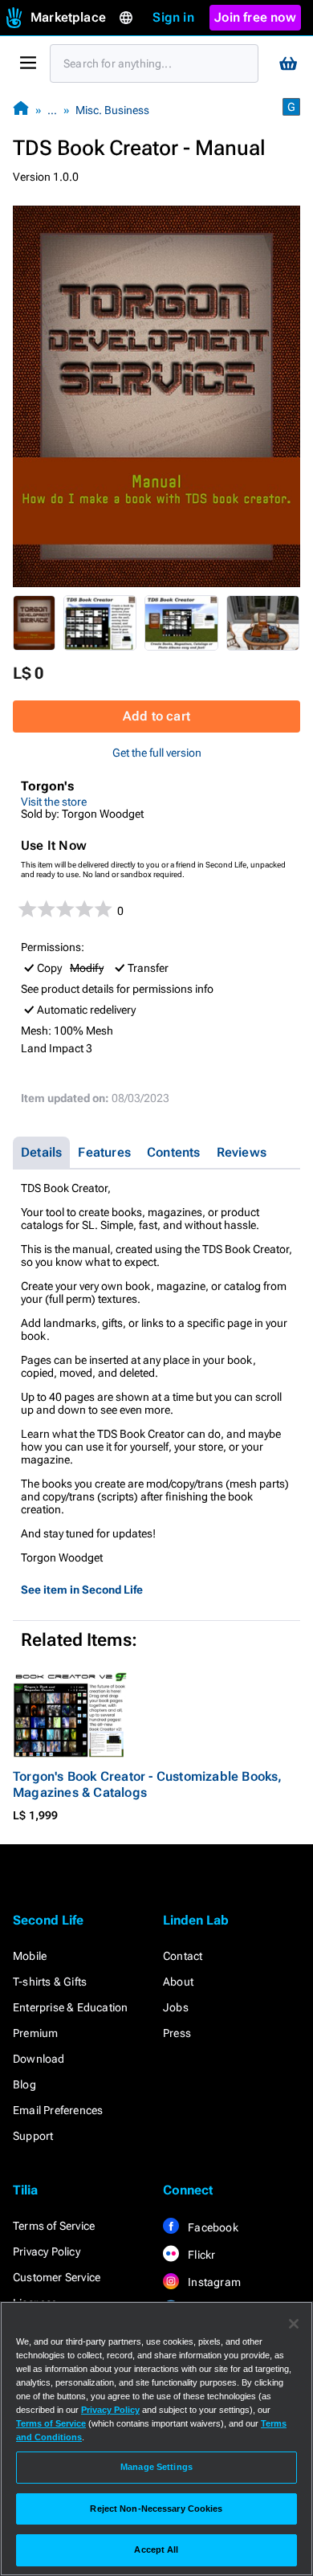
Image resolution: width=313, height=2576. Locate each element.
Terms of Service (54, 2226)
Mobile (30, 1956)
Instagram (213, 2282)
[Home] (21, 110)
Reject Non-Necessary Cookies (156, 2509)
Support (33, 2136)
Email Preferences (58, 2110)
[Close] (294, 2324)
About (178, 1982)
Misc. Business (112, 110)
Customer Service (57, 2277)
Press (177, 2033)
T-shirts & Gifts (50, 1982)
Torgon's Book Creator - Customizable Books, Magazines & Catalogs (148, 1784)
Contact (183, 1956)
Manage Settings (156, 2467)
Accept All (156, 2549)
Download (39, 2059)
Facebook (212, 2227)
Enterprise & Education (70, 2007)
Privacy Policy (47, 2251)
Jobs (176, 2007)
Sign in (173, 17)
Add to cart (156, 716)
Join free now (255, 17)
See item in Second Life (82, 1590)
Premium (35, 2033)
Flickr (200, 2255)
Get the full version (157, 753)
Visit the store (54, 802)
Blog (24, 2084)
